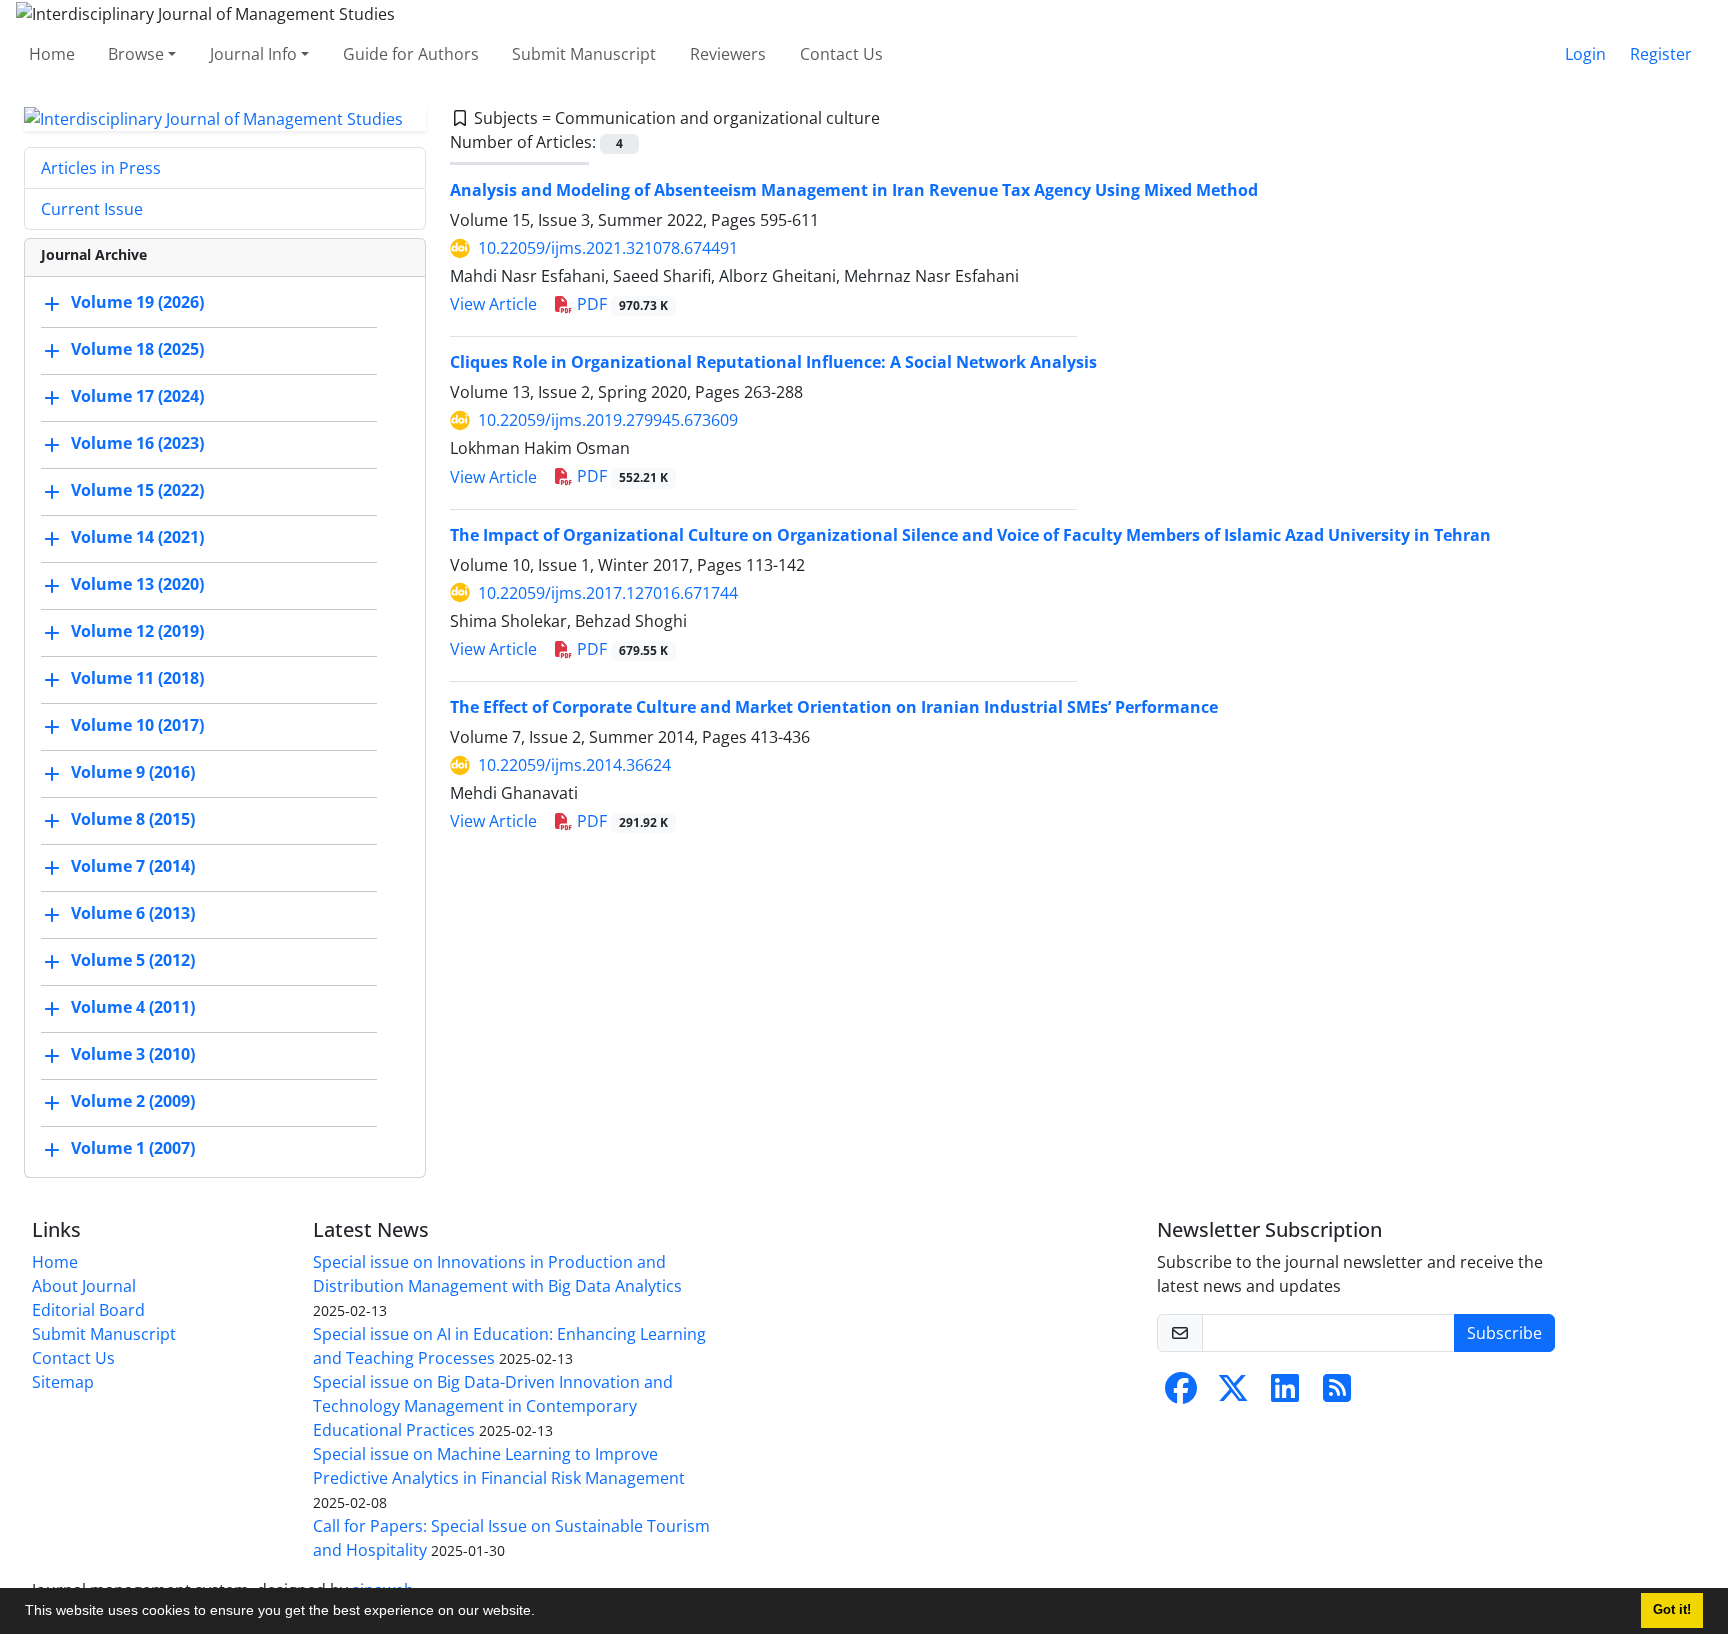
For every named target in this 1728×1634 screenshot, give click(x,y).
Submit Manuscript (584, 54)
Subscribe (1504, 1333)
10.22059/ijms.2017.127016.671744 (608, 593)
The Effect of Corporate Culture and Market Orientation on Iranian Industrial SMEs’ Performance (834, 707)
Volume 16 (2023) (137, 444)
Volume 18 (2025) (137, 350)
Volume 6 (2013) (133, 914)
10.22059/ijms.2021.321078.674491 (608, 248)
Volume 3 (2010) (133, 1055)
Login (1585, 54)
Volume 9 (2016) (133, 773)
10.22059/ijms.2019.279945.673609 (608, 420)
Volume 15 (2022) (137, 491)
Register (1661, 54)
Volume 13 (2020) (137, 585)
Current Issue (92, 209)
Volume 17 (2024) (137, 397)
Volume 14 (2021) (137, 538)
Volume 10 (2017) (137, 726)
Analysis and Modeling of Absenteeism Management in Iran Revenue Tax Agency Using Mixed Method (854, 190)
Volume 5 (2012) (133, 961)
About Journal (84, 1286)
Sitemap (63, 1382)
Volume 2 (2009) (133, 1102)
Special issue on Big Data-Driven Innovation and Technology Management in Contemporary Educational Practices (493, 1406)
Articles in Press (101, 168)
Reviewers (728, 54)
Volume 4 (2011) (133, 1008)
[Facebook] (1181, 1394)
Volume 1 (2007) (133, 1149)
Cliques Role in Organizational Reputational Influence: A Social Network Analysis (773, 362)
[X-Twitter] (1233, 1394)
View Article (493, 304)
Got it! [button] (1672, 1610)
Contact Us (841, 54)
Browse (136, 54)
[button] (542, 1613)
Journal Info (253, 54)
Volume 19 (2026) (137, 303)
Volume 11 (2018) (137, 679)
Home (52, 54)
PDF (620, 304)
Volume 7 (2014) (133, 867)
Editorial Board (88, 1310)
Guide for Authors (411, 54)
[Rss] (1337, 1394)
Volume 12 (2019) (137, 632)
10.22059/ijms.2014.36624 (574, 765)
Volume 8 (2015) (133, 820)
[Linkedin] (1285, 1394)
